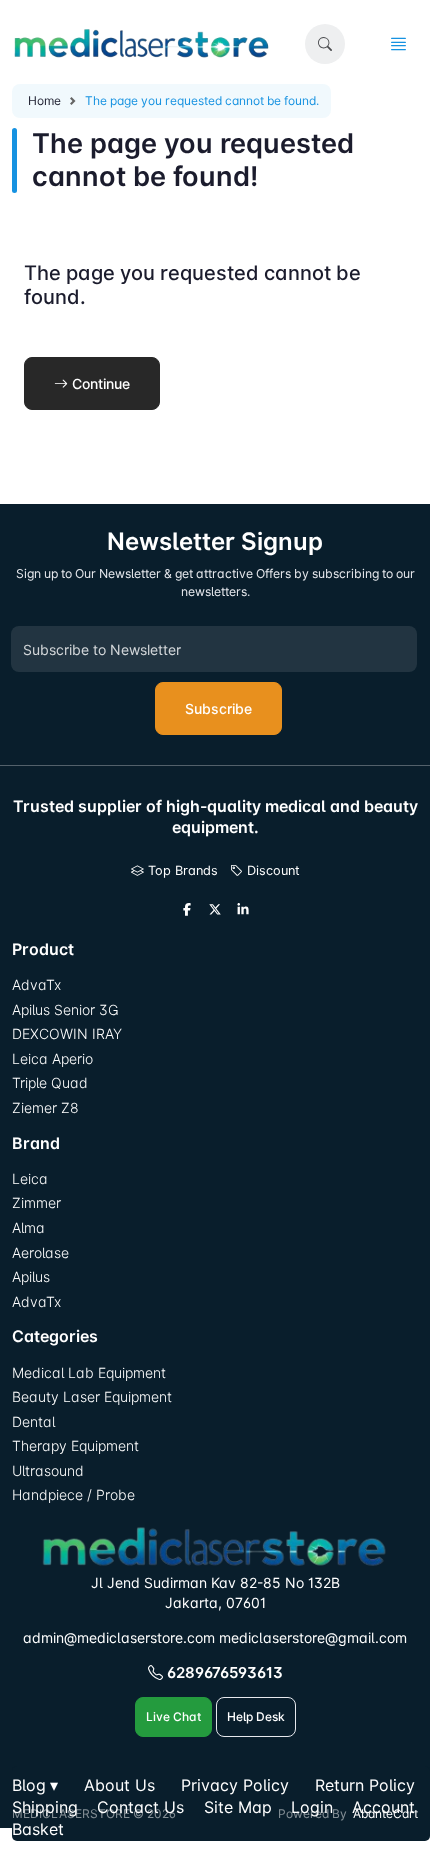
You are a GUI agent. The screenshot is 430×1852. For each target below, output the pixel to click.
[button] (325, 44)
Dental (33, 1421)
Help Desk (256, 1716)
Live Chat (173, 1716)
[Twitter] (215, 910)
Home (44, 100)
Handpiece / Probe (73, 1494)
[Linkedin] (243, 910)
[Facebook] (187, 910)
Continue (99, 383)
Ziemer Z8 (45, 1107)
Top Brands (181, 870)
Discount (271, 870)
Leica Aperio (52, 1058)
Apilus (31, 1276)
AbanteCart (385, 1813)
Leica (30, 1178)
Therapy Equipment (75, 1445)
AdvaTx (36, 984)
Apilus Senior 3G (65, 1009)
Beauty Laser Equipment (92, 1396)
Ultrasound (48, 1470)
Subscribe (218, 708)
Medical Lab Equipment (89, 1372)
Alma (28, 1227)
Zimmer (38, 1202)
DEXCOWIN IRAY (67, 1033)
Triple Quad (50, 1082)
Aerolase (40, 1252)
